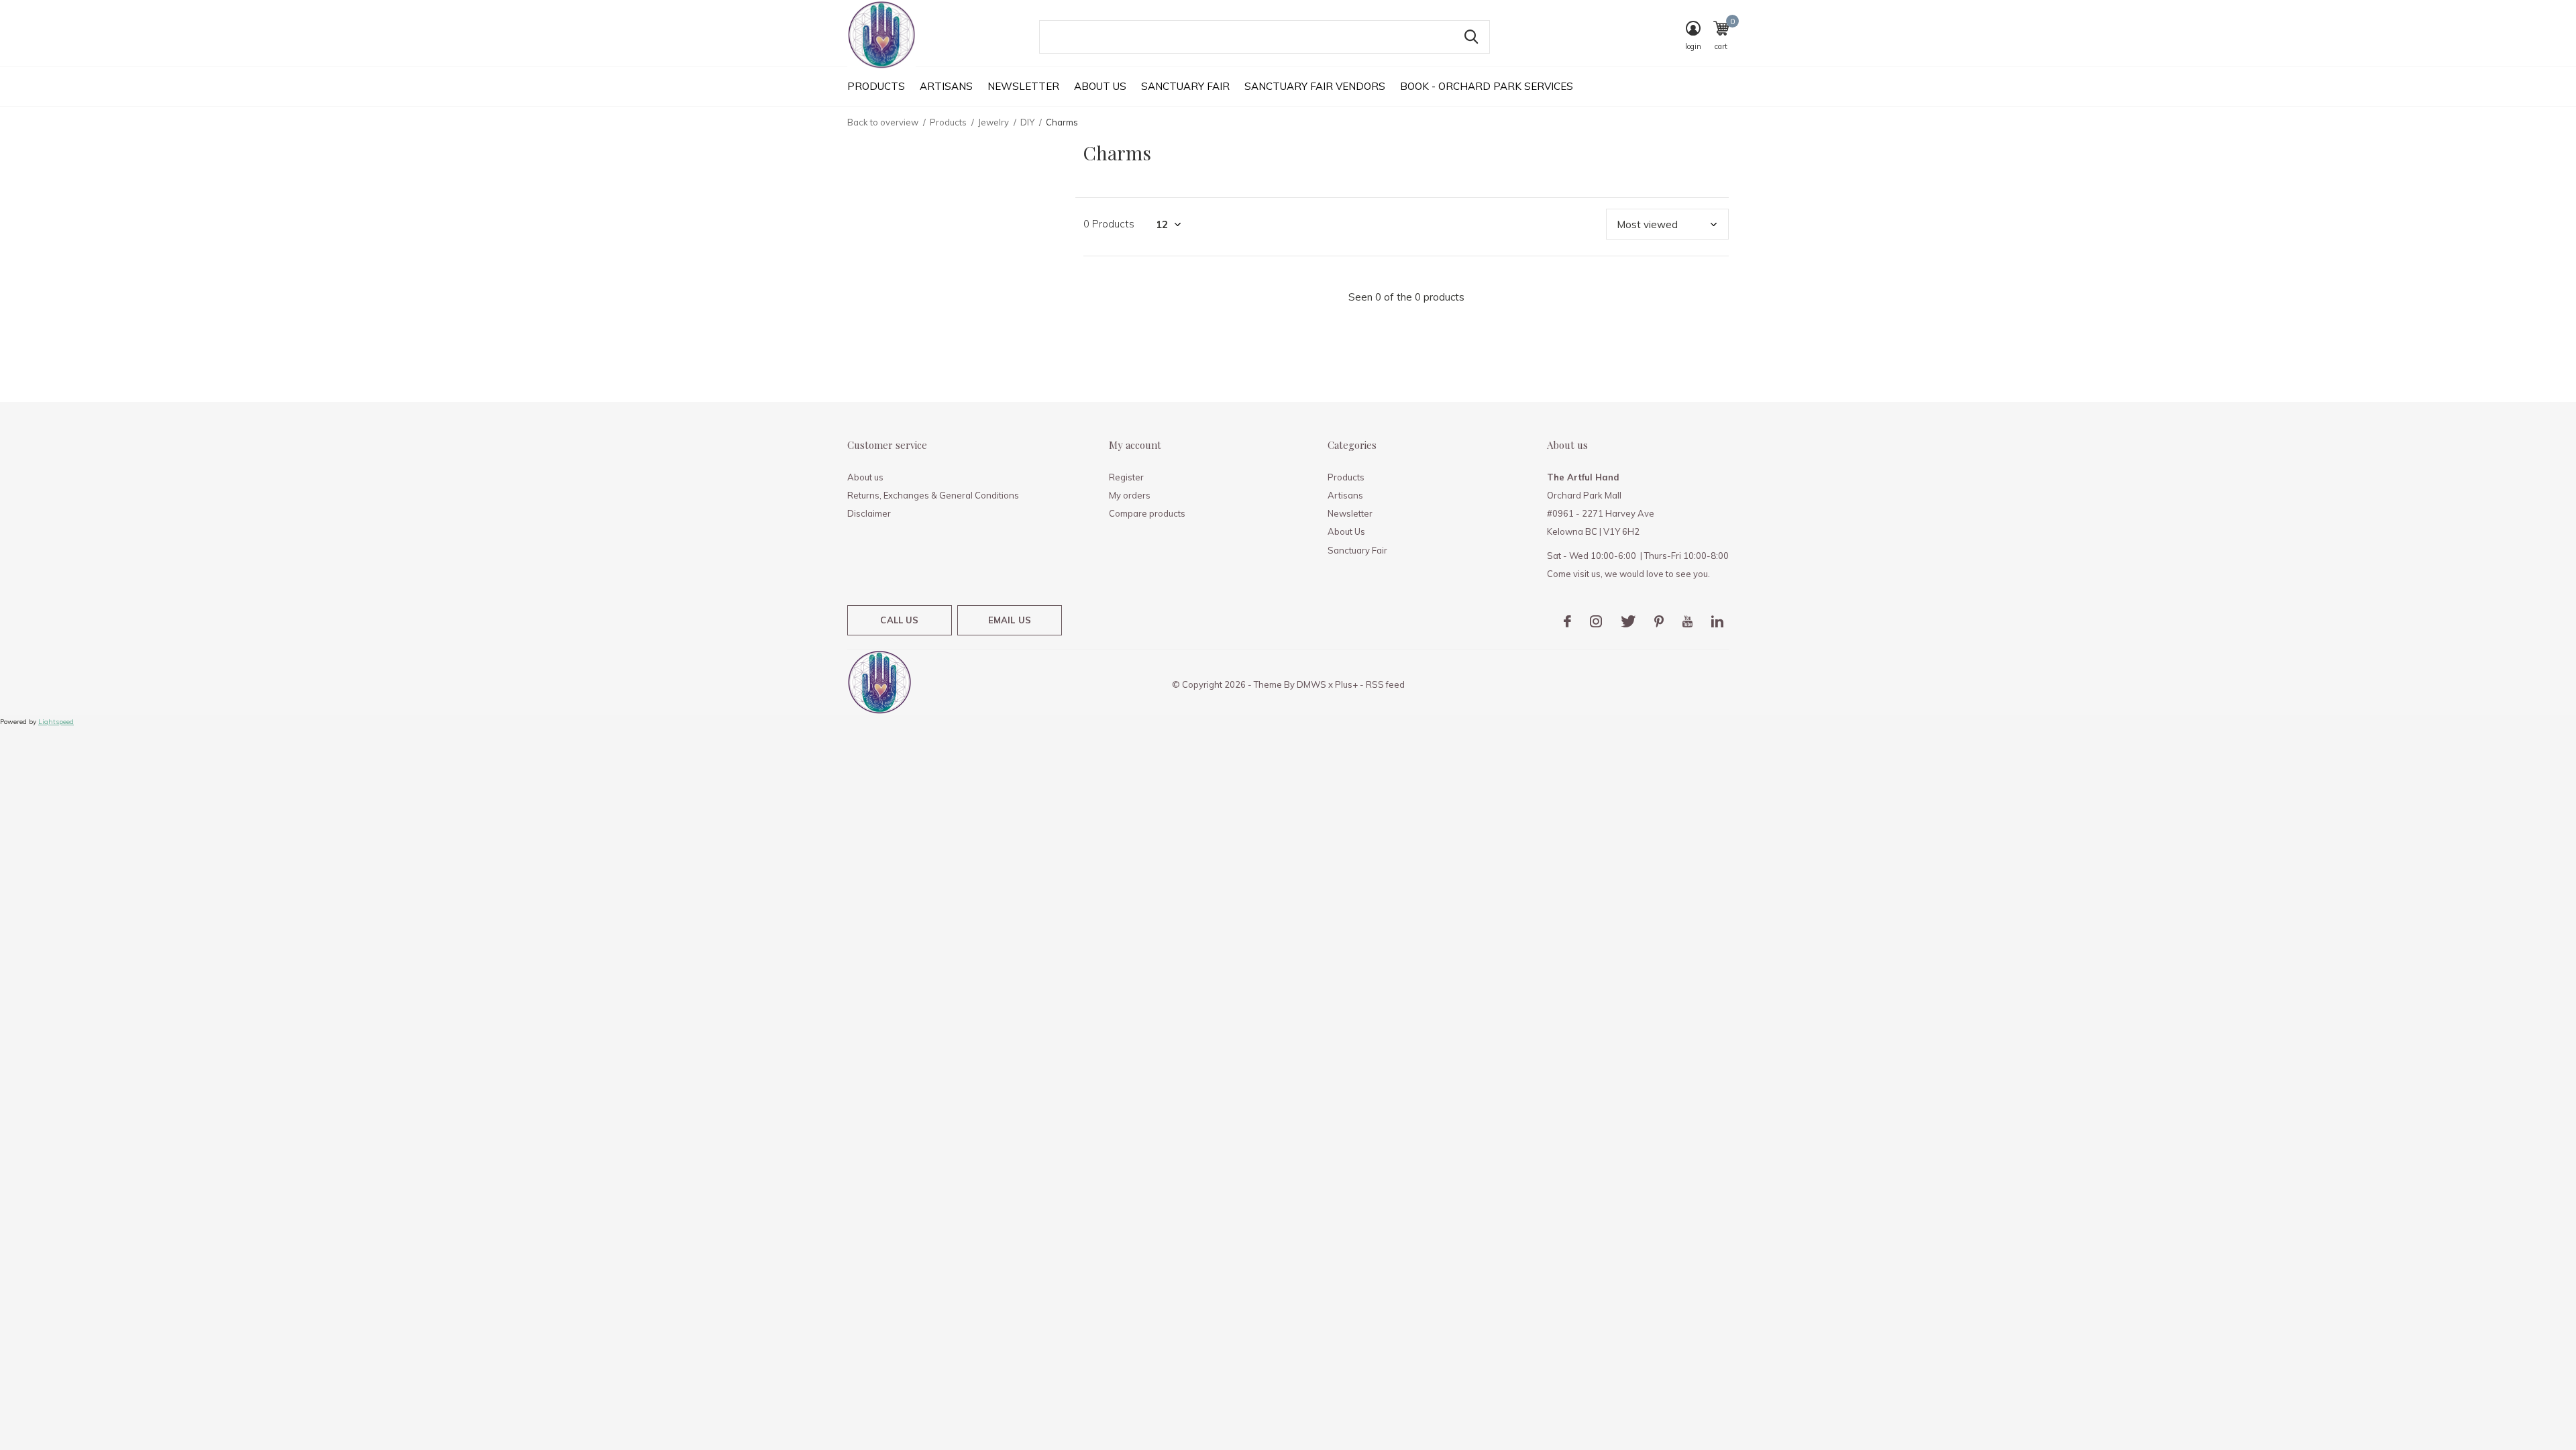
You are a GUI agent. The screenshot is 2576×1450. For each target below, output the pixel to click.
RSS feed (1385, 684)
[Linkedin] (1717, 621)
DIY (1027, 122)
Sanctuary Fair (1185, 86)
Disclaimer (869, 513)
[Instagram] (1596, 621)
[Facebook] (1567, 621)
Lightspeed (56, 722)
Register (1126, 477)
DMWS (1311, 684)
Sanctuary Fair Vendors (1315, 86)
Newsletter (1023, 86)
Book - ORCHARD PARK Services (1487, 86)
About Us (1100, 86)
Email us (1010, 620)
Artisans (946, 86)
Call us (899, 620)
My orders (1130, 495)
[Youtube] (1687, 621)
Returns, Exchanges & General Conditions (933, 495)
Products (876, 86)
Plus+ (1346, 684)
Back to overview (883, 122)
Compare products (1147, 513)
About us (865, 477)
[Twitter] (1628, 621)
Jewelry (994, 122)
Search (1471, 37)
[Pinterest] (1659, 621)
